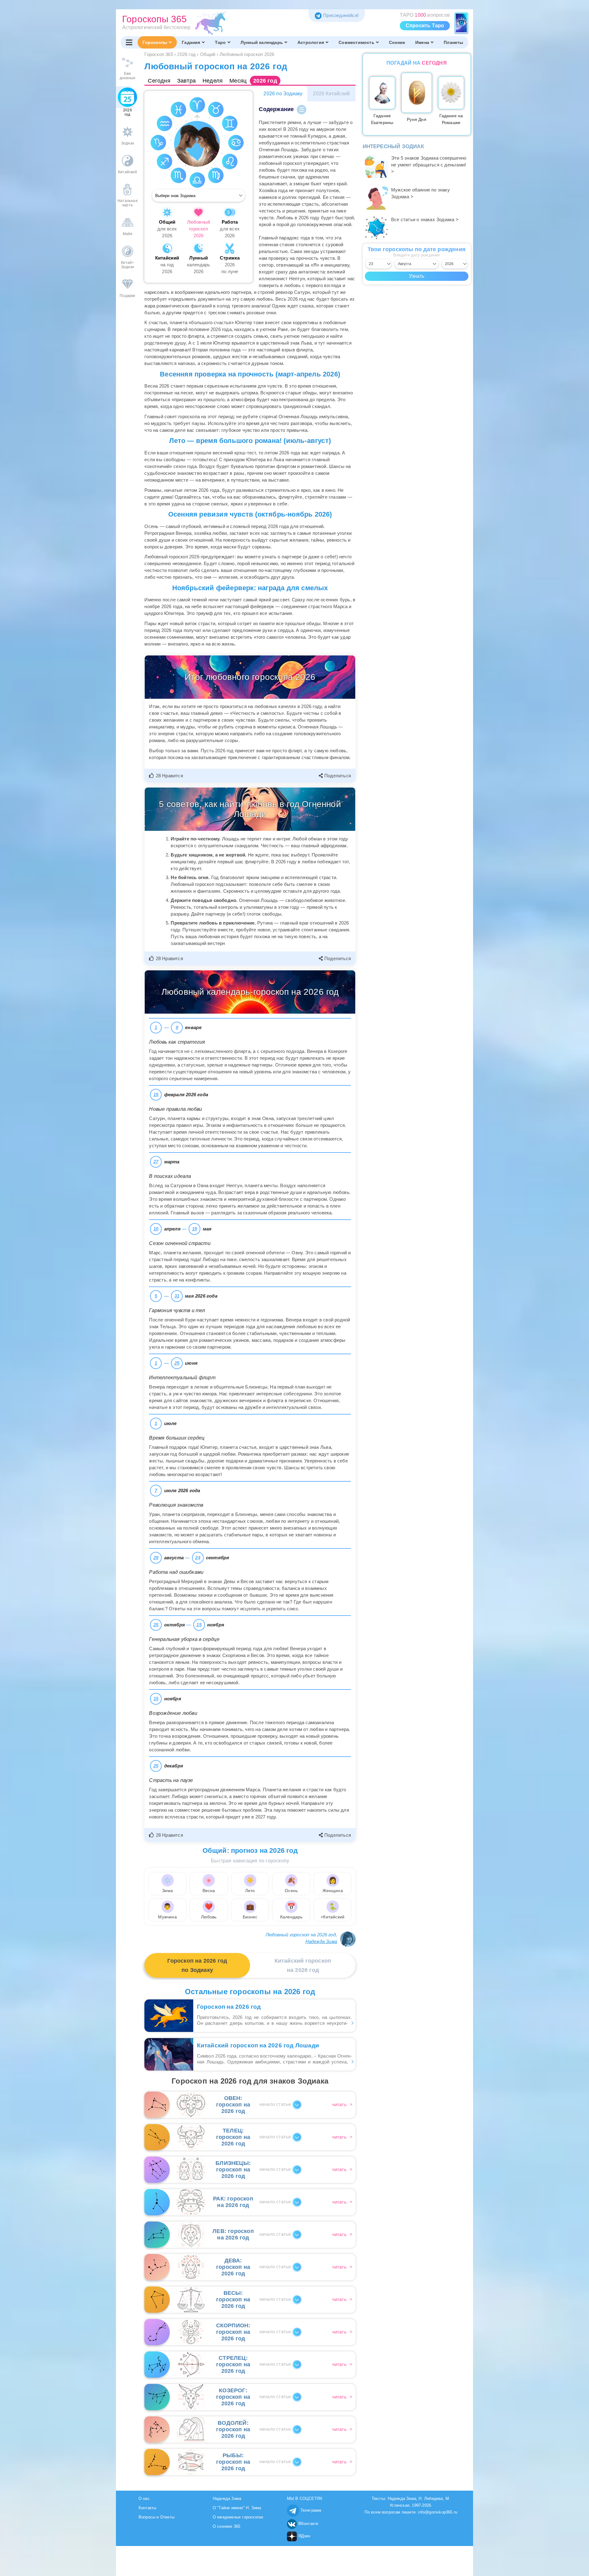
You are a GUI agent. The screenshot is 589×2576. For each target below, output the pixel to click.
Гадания (191, 42)
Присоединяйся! (341, 15)
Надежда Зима (321, 1941)
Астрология (311, 42)
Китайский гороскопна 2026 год (303, 1965)
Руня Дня (417, 119)
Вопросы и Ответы (156, 2517)
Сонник (397, 42)
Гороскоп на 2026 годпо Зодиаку (197, 1965)
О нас (144, 2499)
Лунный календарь (262, 42)
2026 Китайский (331, 94)
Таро (220, 42)
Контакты (147, 2508)
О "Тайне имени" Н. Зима (237, 2508)
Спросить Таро (425, 26)
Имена (422, 42)
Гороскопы (155, 42)
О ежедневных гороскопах (238, 2517)
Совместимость (356, 42)
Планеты (453, 42)
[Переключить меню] (129, 42)
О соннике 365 (227, 2526)
